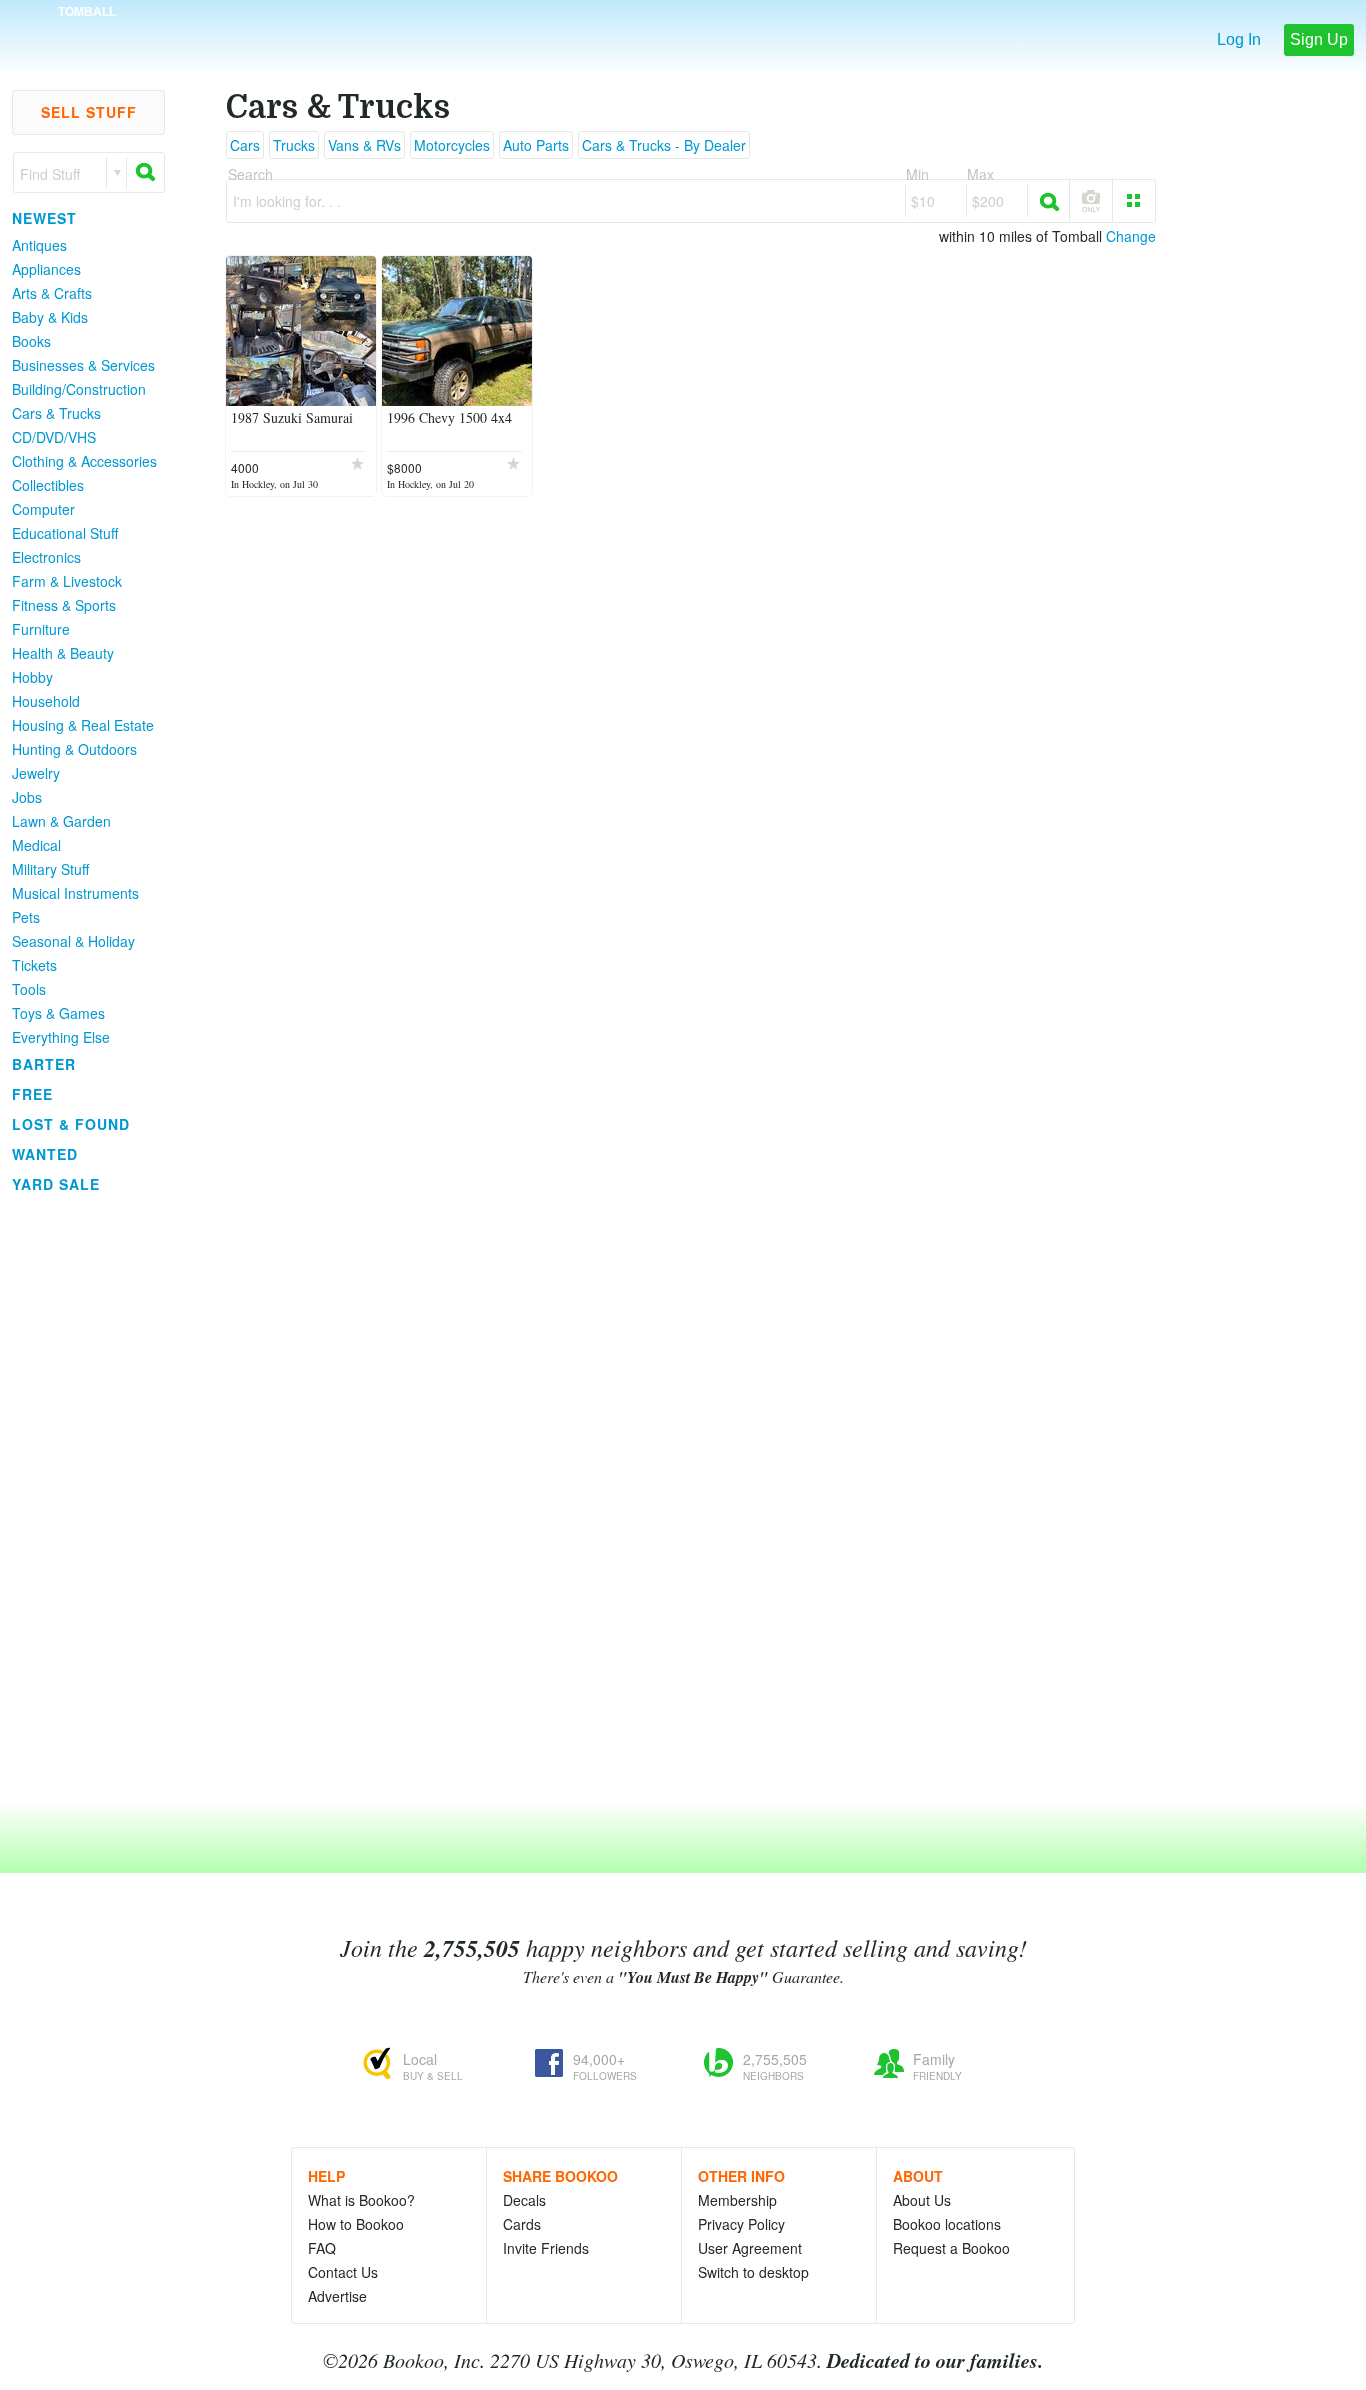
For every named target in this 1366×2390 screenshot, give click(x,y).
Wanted (45, 1154)
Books (31, 341)
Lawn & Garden (61, 821)
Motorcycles (452, 145)
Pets (26, 917)
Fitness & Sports (64, 605)
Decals (524, 2200)
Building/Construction (79, 389)
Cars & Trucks (56, 413)
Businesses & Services (83, 365)
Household (46, 701)
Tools (29, 989)
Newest (44, 218)
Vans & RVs (364, 145)
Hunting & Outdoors (74, 749)
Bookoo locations (947, 2224)
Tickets (34, 965)
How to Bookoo (356, 2224)
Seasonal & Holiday (73, 941)
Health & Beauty (63, 653)
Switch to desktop (753, 2272)
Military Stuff (50, 869)
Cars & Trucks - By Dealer (664, 145)
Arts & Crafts (52, 293)
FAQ (322, 2248)
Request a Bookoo (951, 2248)
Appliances (46, 269)
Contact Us (343, 2272)
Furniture (41, 629)
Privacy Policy (741, 2224)
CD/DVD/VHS (54, 437)
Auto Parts (536, 145)
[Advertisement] (80, 1499)
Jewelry (36, 773)
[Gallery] (1134, 201)
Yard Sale (56, 1184)
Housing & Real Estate (83, 725)
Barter (44, 1064)
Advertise (337, 2296)
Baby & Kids (50, 317)
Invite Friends (546, 2248)
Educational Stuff (65, 533)
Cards (522, 2224)
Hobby (32, 677)
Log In (1239, 39)
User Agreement (750, 2248)
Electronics (46, 557)
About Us (922, 2200)
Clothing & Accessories (84, 461)
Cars (245, 145)
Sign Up (1319, 39)
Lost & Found (71, 1124)
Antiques (39, 245)
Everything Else (61, 1037)
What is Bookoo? (361, 2200)
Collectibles (48, 485)
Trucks (294, 145)
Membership (737, 2200)
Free (32, 1094)
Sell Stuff (89, 112)
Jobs (27, 797)
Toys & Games (58, 1013)
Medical (36, 845)
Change (1131, 236)
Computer (43, 509)
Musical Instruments (75, 893)
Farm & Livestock (67, 581)
